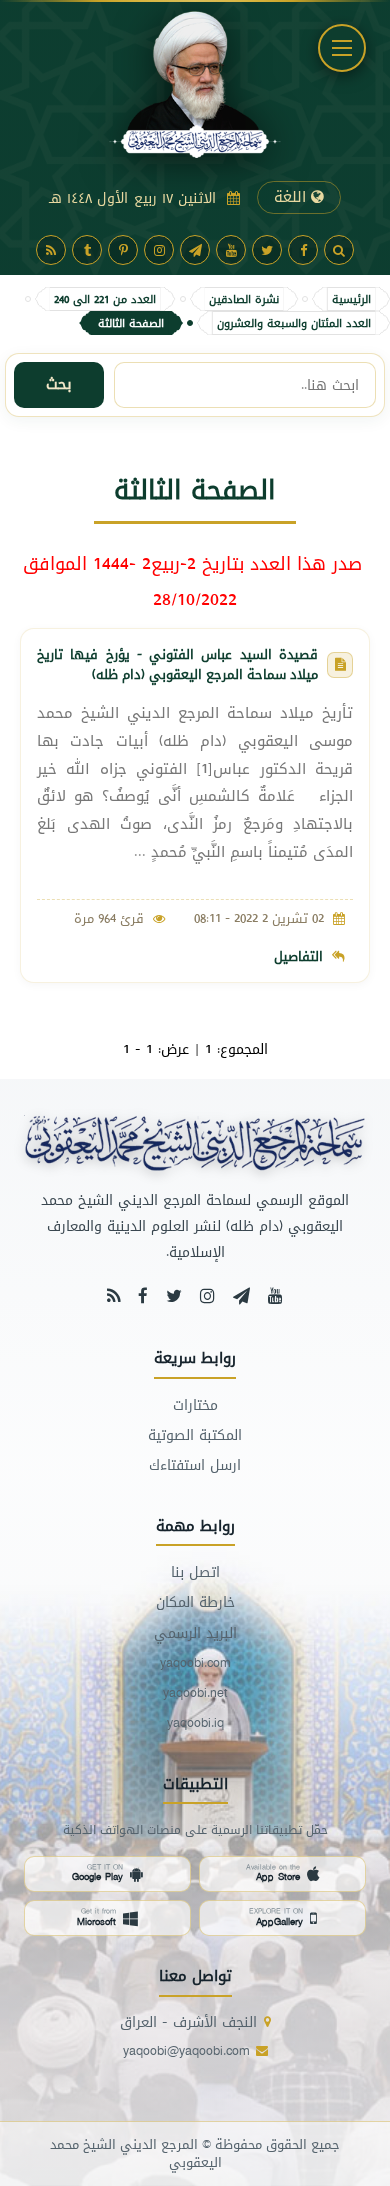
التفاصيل (298, 956)
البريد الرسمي (195, 1633)
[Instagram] (159, 250)
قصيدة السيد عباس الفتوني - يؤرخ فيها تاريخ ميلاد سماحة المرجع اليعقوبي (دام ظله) (177, 664)
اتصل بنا (195, 1572)
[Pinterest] (123, 250)
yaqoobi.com (195, 1663)
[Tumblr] (87, 250)
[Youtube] (231, 250)
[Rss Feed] (113, 1295)
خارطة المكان (195, 1602)
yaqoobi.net (195, 1693)
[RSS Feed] (51, 250)
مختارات (195, 1405)
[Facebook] (303, 250)
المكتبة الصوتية (195, 1435)
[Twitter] (267, 250)
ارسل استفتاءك (195, 1465)
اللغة (292, 197)
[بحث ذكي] (339, 250)
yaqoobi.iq (195, 1723)
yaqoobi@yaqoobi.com (186, 2051)
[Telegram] (195, 250)
